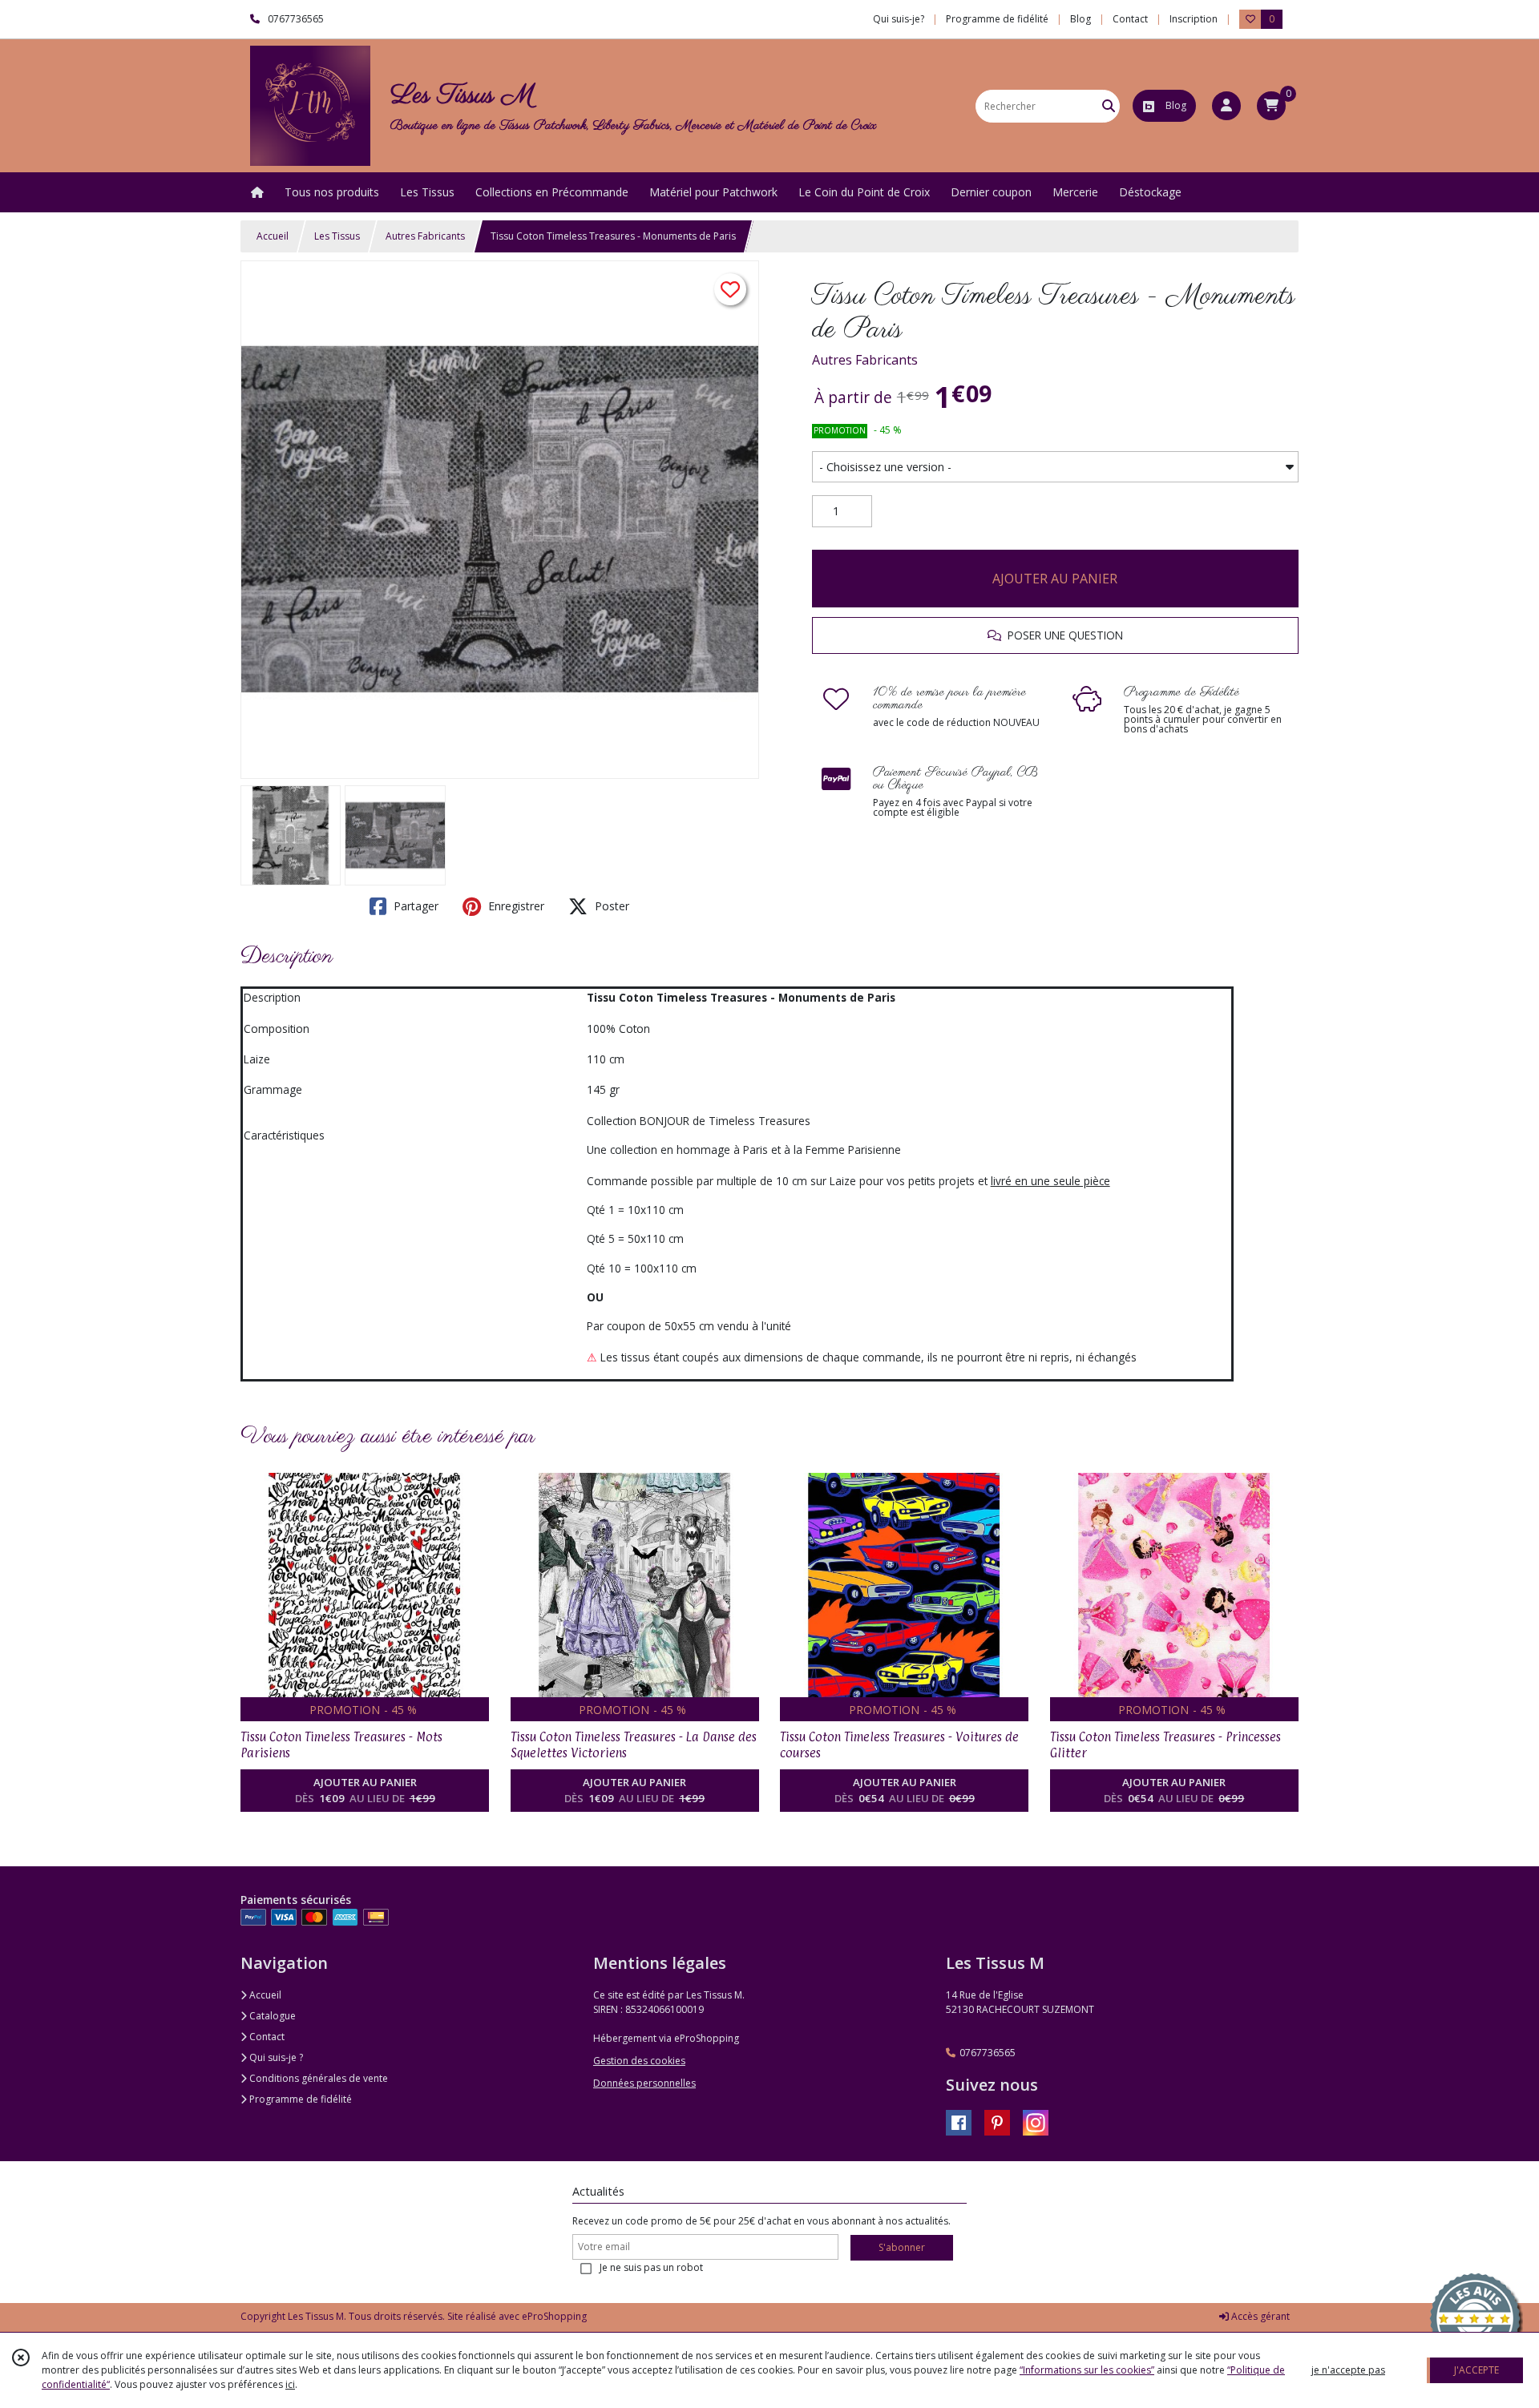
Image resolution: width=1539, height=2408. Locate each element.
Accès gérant (1259, 2316)
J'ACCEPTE (1476, 2370)
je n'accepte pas (1348, 2370)
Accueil (273, 236)
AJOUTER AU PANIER (1055, 579)
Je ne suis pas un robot (651, 2267)
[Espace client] (1226, 106)
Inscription (1194, 19)
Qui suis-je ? (275, 2057)
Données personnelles (644, 2083)
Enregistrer (515, 906)
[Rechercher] (1109, 106)
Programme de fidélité (299, 2099)
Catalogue (271, 2016)
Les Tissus (337, 236)
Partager (414, 906)
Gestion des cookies (639, 2061)
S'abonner (902, 2247)
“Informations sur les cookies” (1087, 2370)
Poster (610, 906)
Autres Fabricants (425, 236)
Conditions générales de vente (317, 2078)
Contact (1130, 19)
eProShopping (554, 2316)
